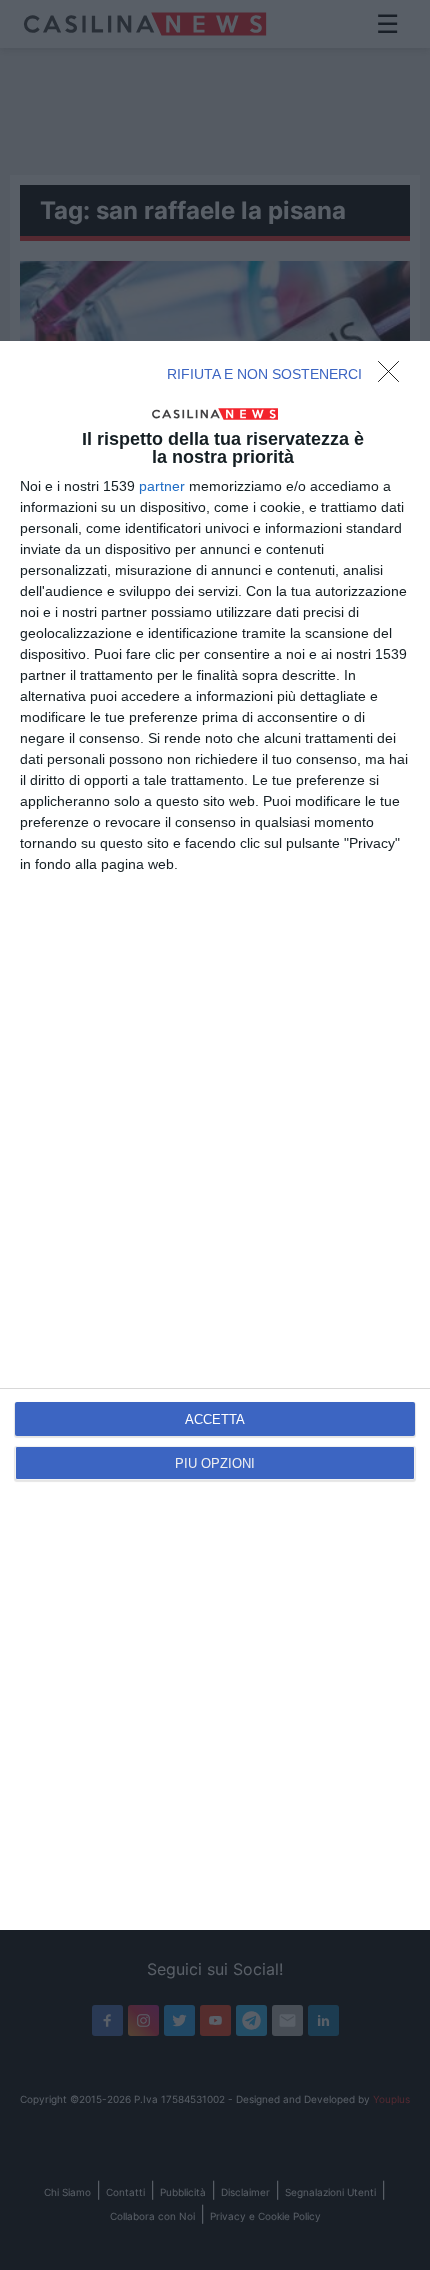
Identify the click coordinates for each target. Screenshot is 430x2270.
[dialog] (215, 1135)
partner (162, 486)
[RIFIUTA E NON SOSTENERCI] (394, 377)
